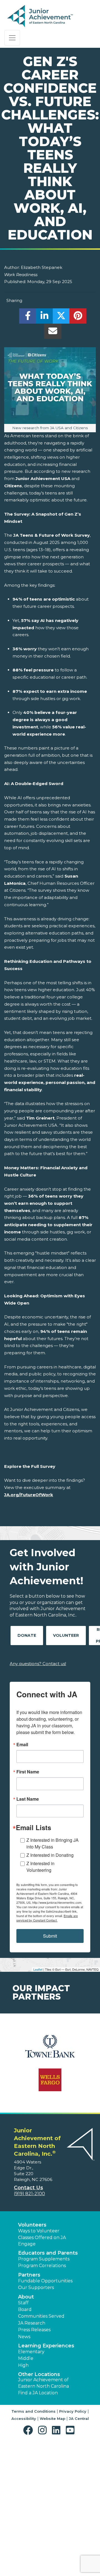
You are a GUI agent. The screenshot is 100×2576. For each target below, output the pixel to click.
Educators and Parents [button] (48, 2253)
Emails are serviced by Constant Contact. (47, 1918)
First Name (28, 1772)
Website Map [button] (52, 2418)
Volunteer (66, 1635)
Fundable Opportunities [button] (45, 2281)
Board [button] (25, 2309)
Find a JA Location (38, 2393)
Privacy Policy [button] (73, 2411)
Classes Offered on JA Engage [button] (42, 2241)
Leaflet (38, 1969)
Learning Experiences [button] (46, 2346)
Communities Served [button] (41, 2316)
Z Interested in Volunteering (40, 1867)
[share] (28, 317)
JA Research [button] (32, 2323)
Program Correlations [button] (42, 2266)
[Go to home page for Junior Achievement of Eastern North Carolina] (41, 16)
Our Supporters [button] (36, 2288)
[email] (53, 333)
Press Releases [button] (34, 2330)
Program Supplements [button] (44, 2259)
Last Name (28, 1799)
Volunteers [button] (32, 2225)
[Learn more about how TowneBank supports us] (50, 2050)
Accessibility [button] (24, 2418)
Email (22, 1745)
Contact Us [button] (28, 2188)
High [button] (23, 2365)
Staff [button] (23, 2303)
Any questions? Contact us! (38, 1664)
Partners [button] (29, 2275)
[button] (29, 2430)
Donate (27, 1635)
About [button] (26, 2297)
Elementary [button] (31, 2352)
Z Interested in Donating (50, 1855)
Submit (50, 1936)
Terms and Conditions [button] (33, 2411)
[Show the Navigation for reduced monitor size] (12, 38)
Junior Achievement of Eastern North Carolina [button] (43, 2383)
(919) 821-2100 (29, 2194)
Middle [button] (26, 2358)
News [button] (24, 2337)
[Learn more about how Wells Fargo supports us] (50, 2083)
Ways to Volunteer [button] (39, 2231)
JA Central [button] (79, 2418)
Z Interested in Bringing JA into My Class (52, 1843)
